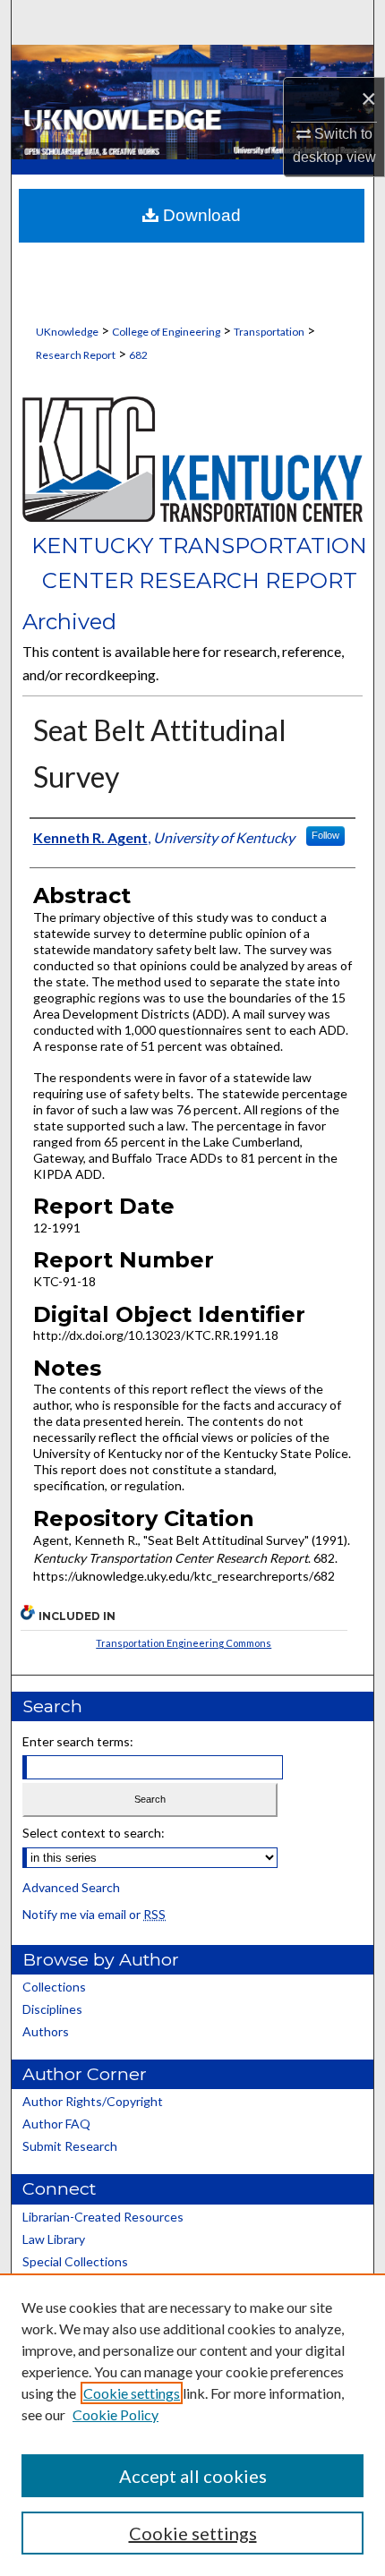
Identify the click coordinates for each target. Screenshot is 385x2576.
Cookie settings (132, 2393)
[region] (192, 2425)
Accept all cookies (193, 2476)
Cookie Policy (115, 2414)
